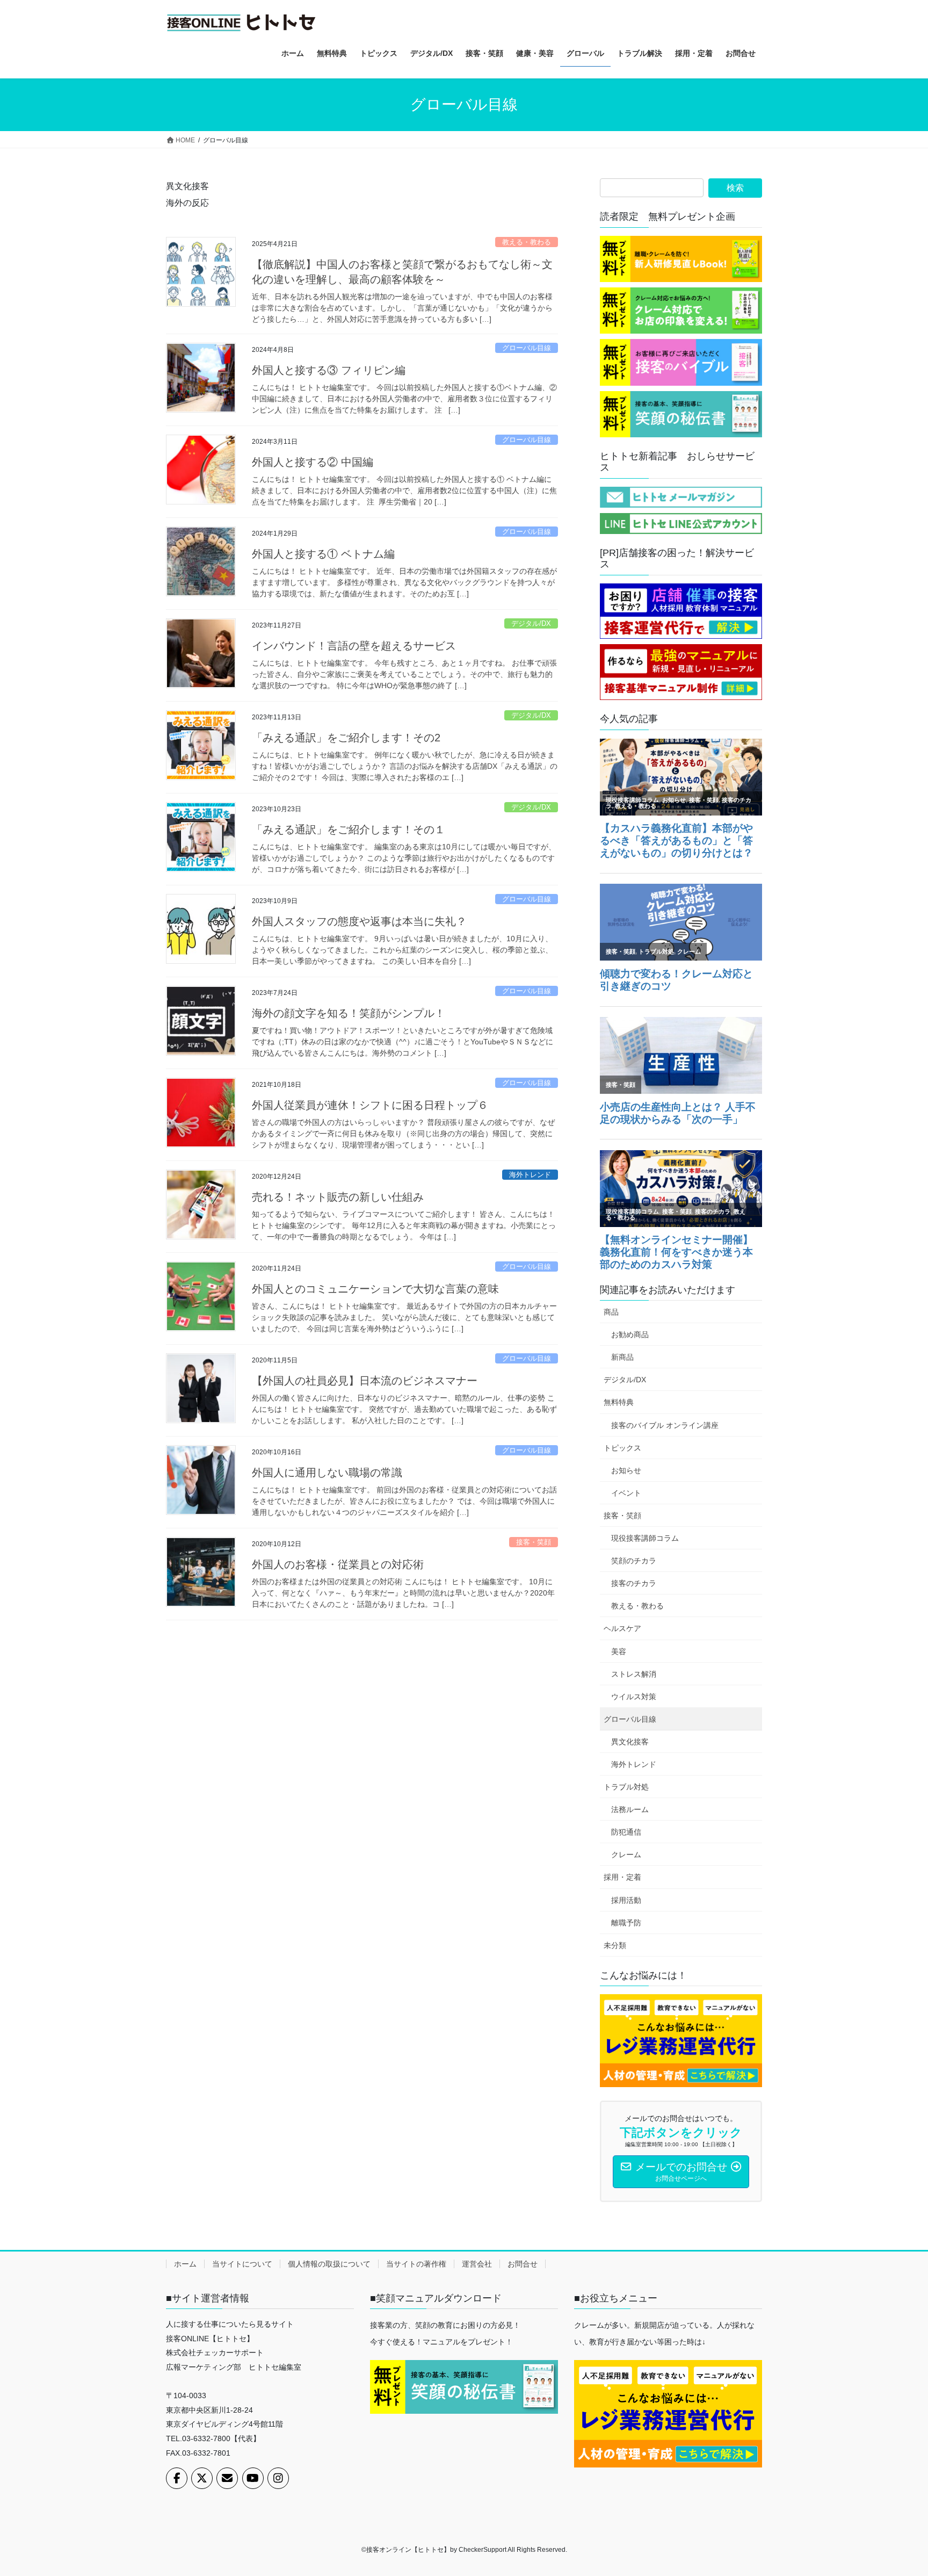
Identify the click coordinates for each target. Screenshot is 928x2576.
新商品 (622, 1357)
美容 (619, 1651)
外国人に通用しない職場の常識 (327, 1473)
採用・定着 (622, 1877)
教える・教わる (527, 242)
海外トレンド (530, 1175)
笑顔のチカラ (634, 1561)
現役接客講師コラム (645, 1538)
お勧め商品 (630, 1334)
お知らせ (626, 1470)
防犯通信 (626, 1832)
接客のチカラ (634, 1583)
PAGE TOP (897, 2489)
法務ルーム (630, 1809)
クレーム (626, 1855)
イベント (626, 1493)
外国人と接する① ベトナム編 (323, 554)
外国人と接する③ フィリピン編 (329, 370)
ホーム (185, 2264)
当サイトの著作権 (416, 2264)
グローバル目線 (527, 348)
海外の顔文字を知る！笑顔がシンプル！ (349, 1013)
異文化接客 (630, 1742)
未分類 (615, 1945)
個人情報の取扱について (329, 2264)
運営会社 (477, 2264)
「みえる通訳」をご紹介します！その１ (349, 829)
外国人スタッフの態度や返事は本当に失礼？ (359, 921)
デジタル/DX (531, 623)
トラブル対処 (626, 1787)
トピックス (622, 1448)
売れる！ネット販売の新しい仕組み (338, 1197)
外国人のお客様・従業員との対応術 (338, 1564)
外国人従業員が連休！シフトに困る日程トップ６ (370, 1105)
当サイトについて (242, 2264)
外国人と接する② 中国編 (313, 462)
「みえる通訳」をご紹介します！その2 (346, 738)
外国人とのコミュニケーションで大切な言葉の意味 (375, 1289)
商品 (611, 1312)
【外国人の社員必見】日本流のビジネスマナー (365, 1381)
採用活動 (626, 1900)
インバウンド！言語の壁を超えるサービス (354, 646)
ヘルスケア (622, 1628)
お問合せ (523, 2264)
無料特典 (619, 1402)
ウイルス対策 (634, 1697)
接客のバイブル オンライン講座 (665, 1425)
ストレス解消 (634, 1674)
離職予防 (626, 1923)
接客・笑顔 (534, 1542)
